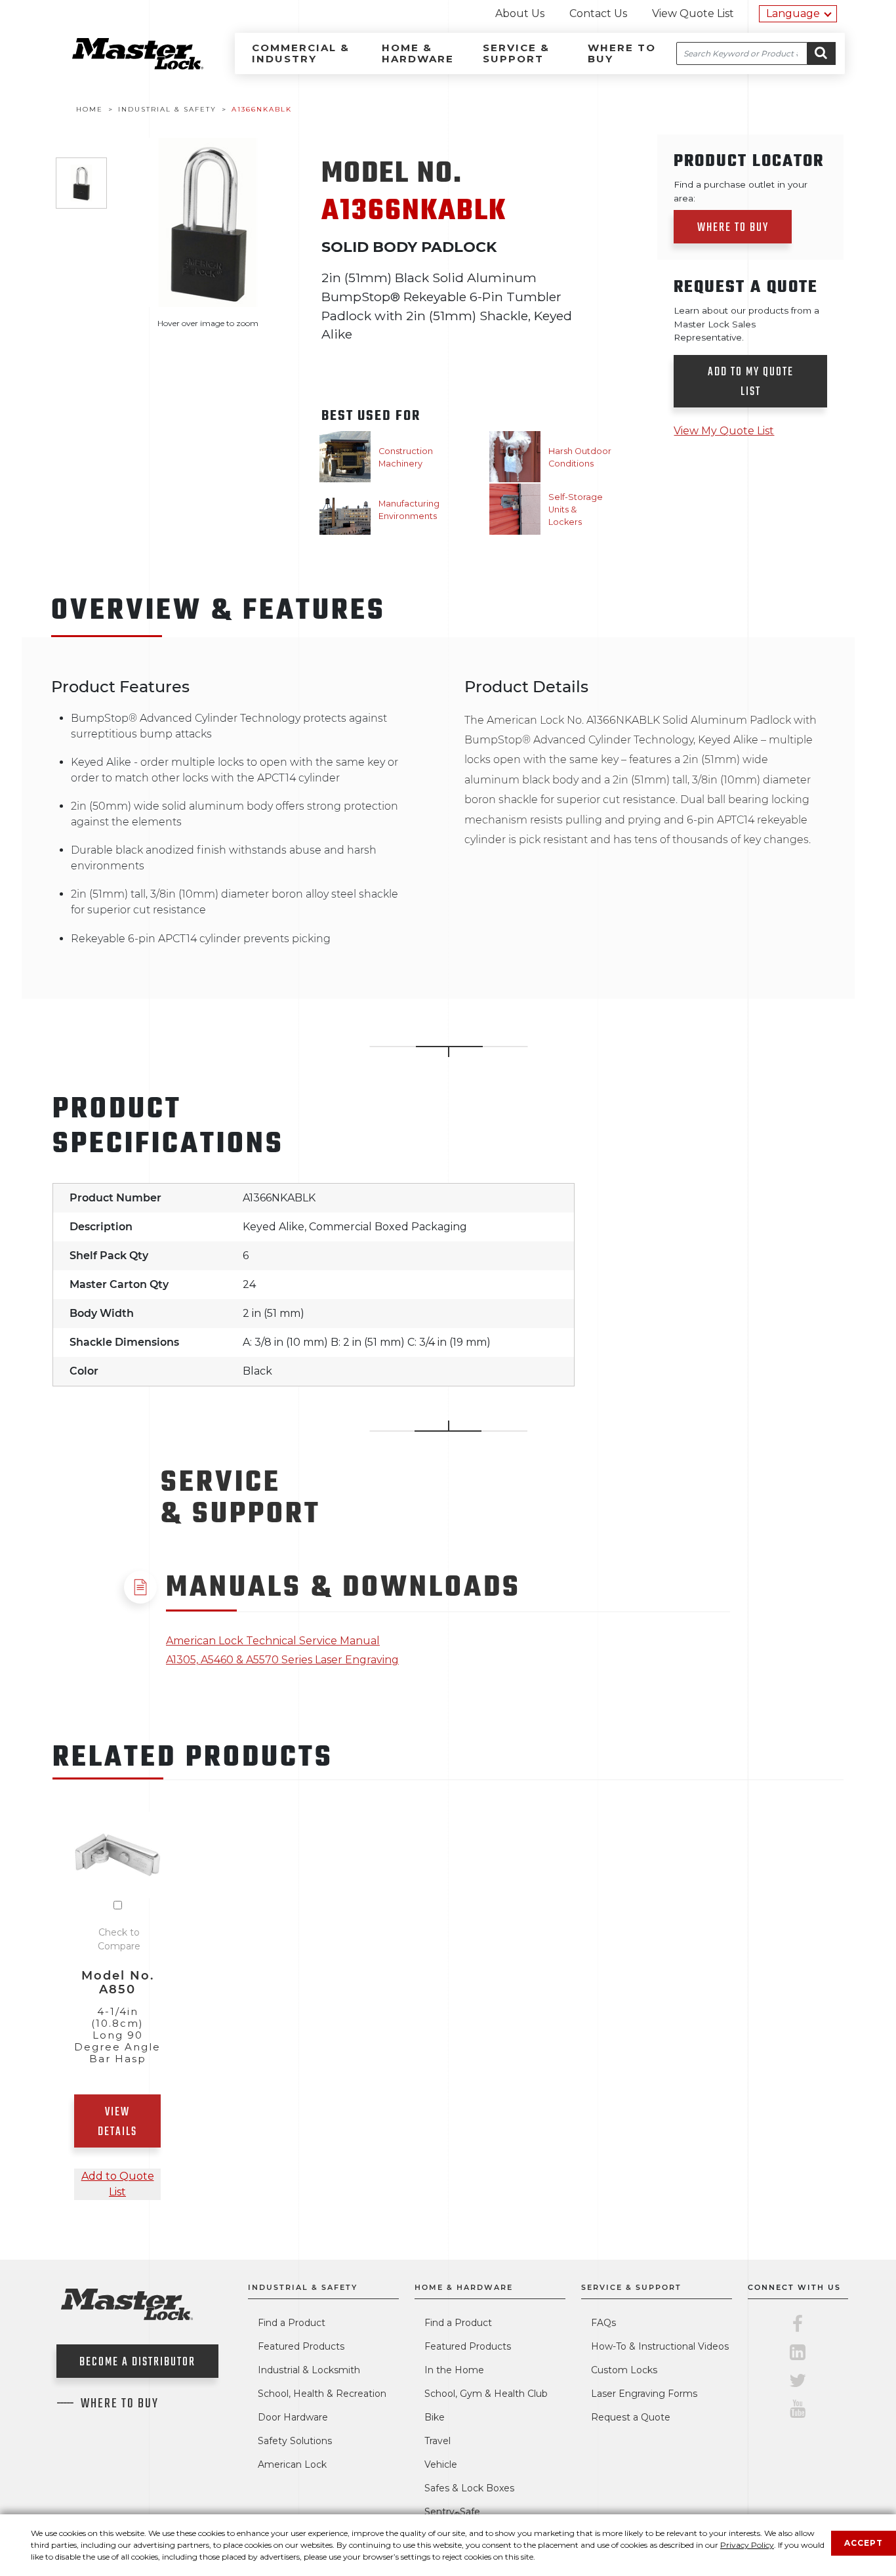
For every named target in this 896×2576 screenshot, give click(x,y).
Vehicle (441, 2464)
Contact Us (598, 13)
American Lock (292, 2464)
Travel (438, 2441)
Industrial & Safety (303, 2287)
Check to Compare (119, 1939)
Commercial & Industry (301, 53)
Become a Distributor (137, 2362)
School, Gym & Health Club (486, 2394)
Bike (435, 2417)
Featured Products (301, 2346)
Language (793, 13)
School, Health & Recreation (322, 2394)
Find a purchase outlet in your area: (741, 191)
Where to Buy (622, 53)
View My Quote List (724, 431)
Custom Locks (624, 2370)
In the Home (454, 2370)
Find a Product (292, 2323)
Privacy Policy (747, 2545)
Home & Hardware (418, 53)
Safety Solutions (295, 2441)
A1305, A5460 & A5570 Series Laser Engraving (282, 1660)
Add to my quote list (751, 382)
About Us (520, 13)
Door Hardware (293, 2417)
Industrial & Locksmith (309, 2370)
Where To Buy (120, 2404)
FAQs (603, 2323)
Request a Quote (631, 2417)
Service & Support (516, 53)
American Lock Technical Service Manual (273, 1641)
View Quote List (693, 13)
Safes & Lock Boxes (469, 2488)
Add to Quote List (118, 2184)
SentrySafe (452, 2512)
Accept (864, 2543)
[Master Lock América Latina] (121, 66)
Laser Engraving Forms (644, 2394)
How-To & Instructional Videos (660, 2346)
